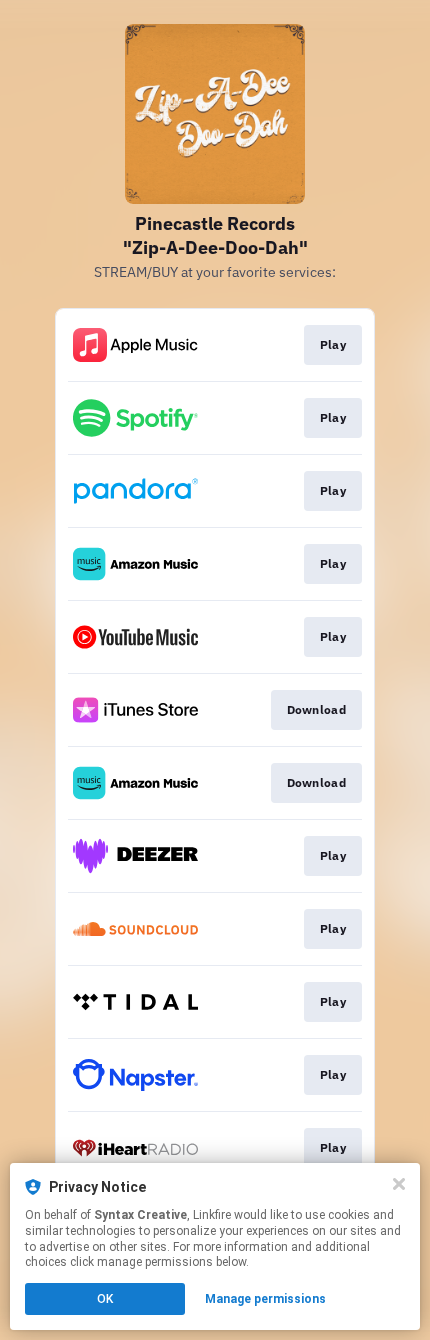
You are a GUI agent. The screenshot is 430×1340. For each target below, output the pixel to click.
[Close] (399, 1184)
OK (105, 1299)
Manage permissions (265, 1299)
